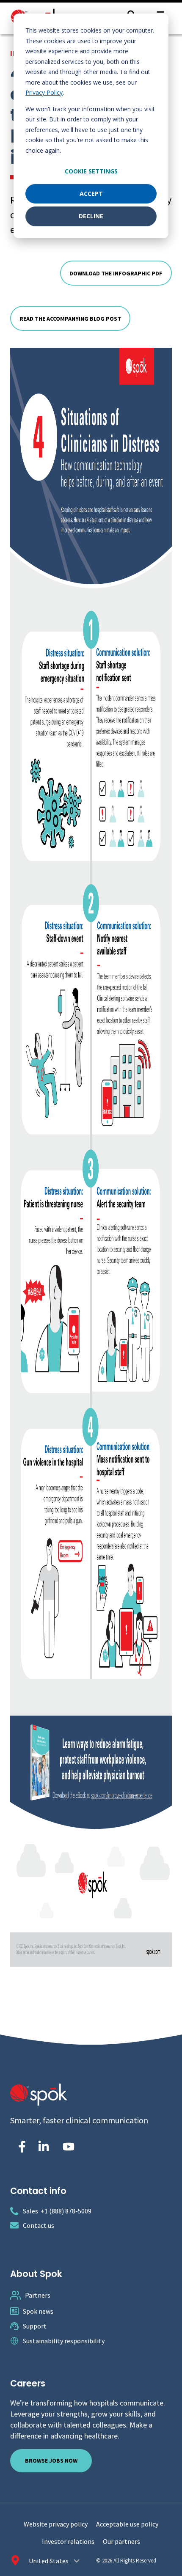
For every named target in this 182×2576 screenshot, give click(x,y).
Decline (91, 216)
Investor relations (68, 2541)
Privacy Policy (44, 92)
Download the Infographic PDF (116, 273)
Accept (91, 194)
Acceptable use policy (127, 2524)
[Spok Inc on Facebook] (20, 2147)
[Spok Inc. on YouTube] (69, 2147)
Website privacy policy (56, 2524)
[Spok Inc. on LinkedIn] (44, 2147)
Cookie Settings (91, 171)
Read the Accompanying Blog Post (70, 319)
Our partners (121, 2541)
